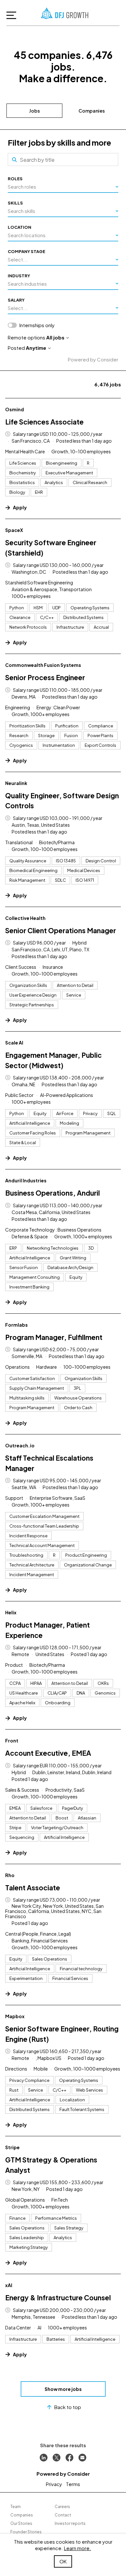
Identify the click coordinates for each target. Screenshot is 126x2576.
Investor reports (70, 2523)
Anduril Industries (26, 1180)
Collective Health (25, 918)
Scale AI (14, 1043)
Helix (11, 1612)
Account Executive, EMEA (48, 1753)
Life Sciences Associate (44, 422)
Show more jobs (63, 2389)
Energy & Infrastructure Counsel (58, 2298)
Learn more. (78, 2548)
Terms (73, 2484)
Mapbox (15, 2016)
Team (16, 2507)
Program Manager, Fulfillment (54, 1337)
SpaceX (14, 530)
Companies (92, 111)
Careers (62, 2507)
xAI (9, 2285)
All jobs (55, 337)
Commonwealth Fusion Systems (43, 665)
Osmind (15, 409)
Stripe (12, 2147)
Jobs (34, 111)
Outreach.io (20, 1445)
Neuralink (16, 783)
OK (63, 2561)
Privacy (54, 2484)
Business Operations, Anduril (52, 1193)
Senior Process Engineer (45, 677)
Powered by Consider (93, 359)
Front (12, 1741)
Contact (63, 2515)
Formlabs (16, 1325)
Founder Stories (26, 2532)
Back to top (68, 2407)
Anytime (36, 348)
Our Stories (21, 2523)
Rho (10, 1875)
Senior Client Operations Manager (61, 930)
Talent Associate (33, 1888)
